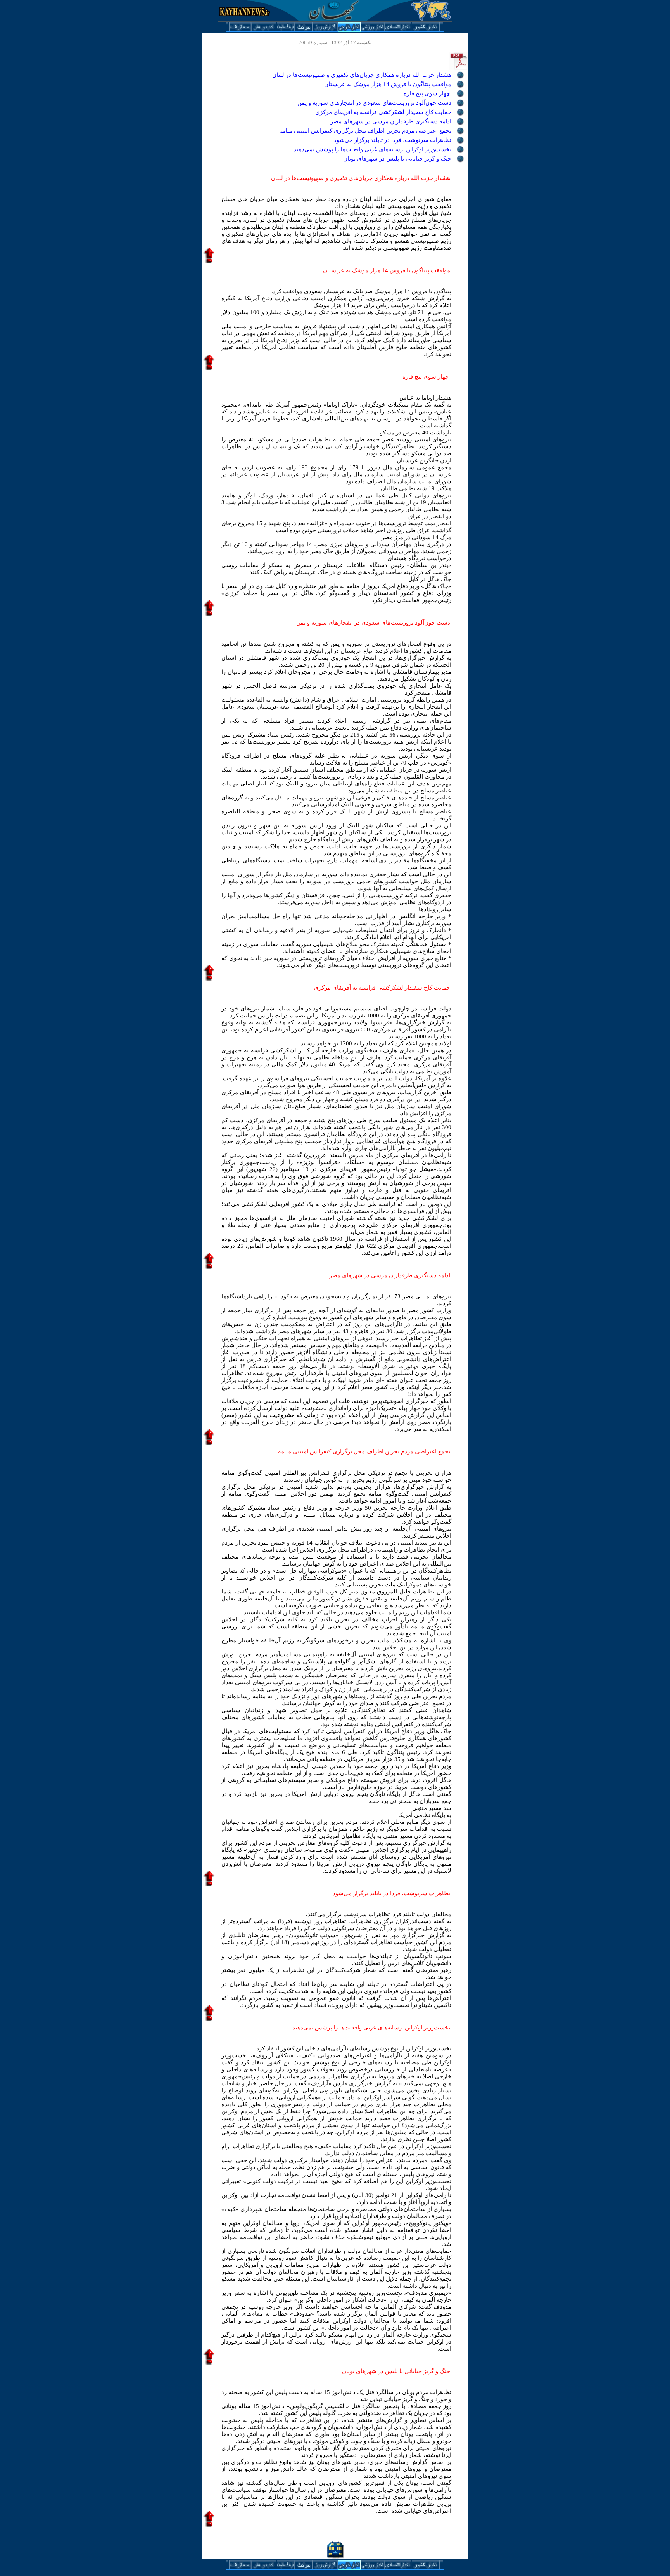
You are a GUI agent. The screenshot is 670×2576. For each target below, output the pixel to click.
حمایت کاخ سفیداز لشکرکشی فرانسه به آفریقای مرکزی (383, 112)
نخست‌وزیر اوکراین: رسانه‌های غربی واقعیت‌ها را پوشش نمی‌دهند (372, 149)
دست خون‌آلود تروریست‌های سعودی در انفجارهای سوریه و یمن (374, 103)
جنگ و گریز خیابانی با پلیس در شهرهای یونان (397, 159)
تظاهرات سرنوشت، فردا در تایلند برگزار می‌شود (393, 140)
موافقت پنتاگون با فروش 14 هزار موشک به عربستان (388, 84)
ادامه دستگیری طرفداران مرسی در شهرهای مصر (391, 121)
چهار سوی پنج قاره (427, 93)
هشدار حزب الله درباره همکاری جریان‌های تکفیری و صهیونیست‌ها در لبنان (362, 75)
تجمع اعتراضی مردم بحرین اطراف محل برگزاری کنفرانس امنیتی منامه (365, 131)
